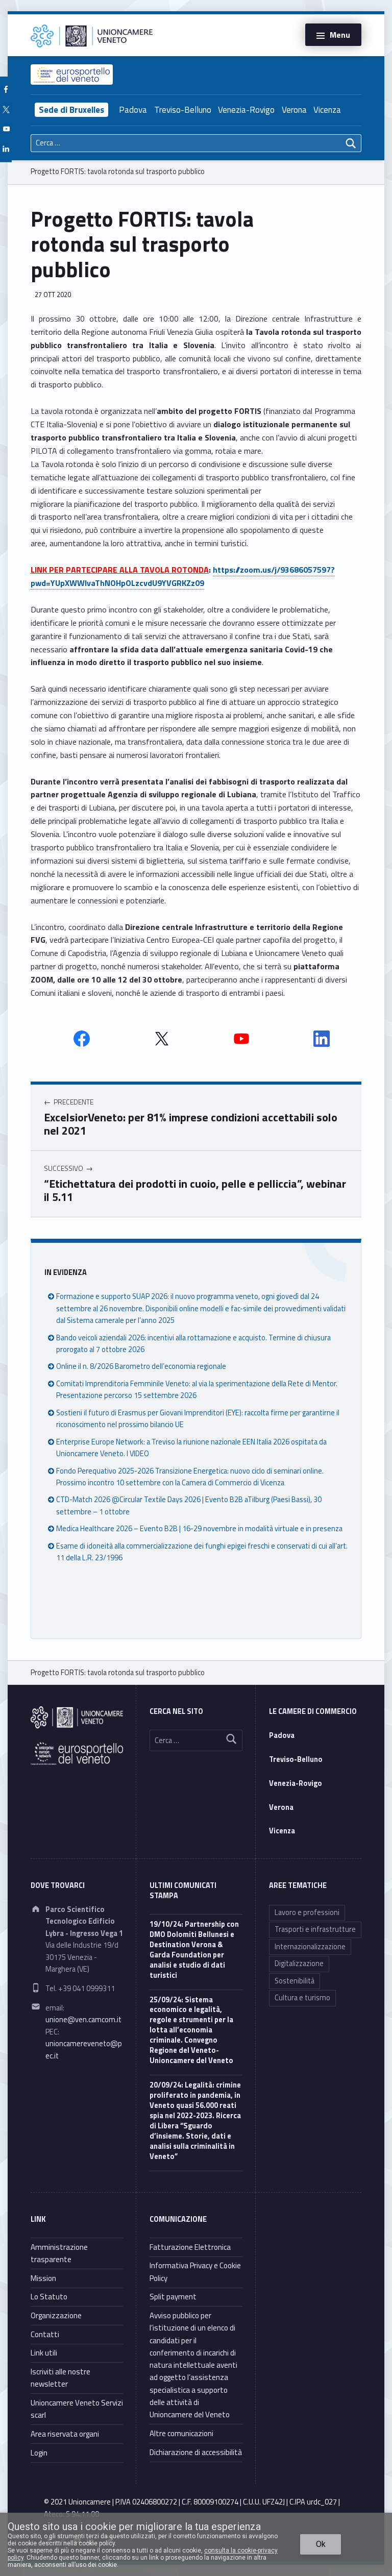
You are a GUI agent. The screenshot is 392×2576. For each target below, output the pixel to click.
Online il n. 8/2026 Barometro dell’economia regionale (141, 1366)
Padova (133, 110)
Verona (294, 110)
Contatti (45, 2334)
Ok (321, 2544)
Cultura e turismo (302, 1998)
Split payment (173, 2297)
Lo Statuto (49, 2297)
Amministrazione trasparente (59, 2253)
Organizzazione (56, 2315)
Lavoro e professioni (307, 1912)
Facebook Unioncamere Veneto (82, 1039)
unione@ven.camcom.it (83, 2020)
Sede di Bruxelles (71, 110)
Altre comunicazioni (181, 2433)
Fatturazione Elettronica (190, 2247)
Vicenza (327, 110)
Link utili (44, 2353)
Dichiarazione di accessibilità (196, 2452)
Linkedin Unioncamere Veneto (322, 1039)
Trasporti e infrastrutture (315, 1929)
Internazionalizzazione (310, 1947)
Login (39, 2453)
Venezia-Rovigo (246, 110)
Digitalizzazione (299, 1964)
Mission (43, 2278)
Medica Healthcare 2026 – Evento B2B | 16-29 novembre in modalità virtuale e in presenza (199, 1529)
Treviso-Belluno (183, 110)
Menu (340, 35)
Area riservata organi (65, 2434)
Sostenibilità (295, 1981)
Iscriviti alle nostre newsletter (60, 2378)
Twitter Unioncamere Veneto (162, 1039)
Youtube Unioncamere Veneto (241, 1039)
